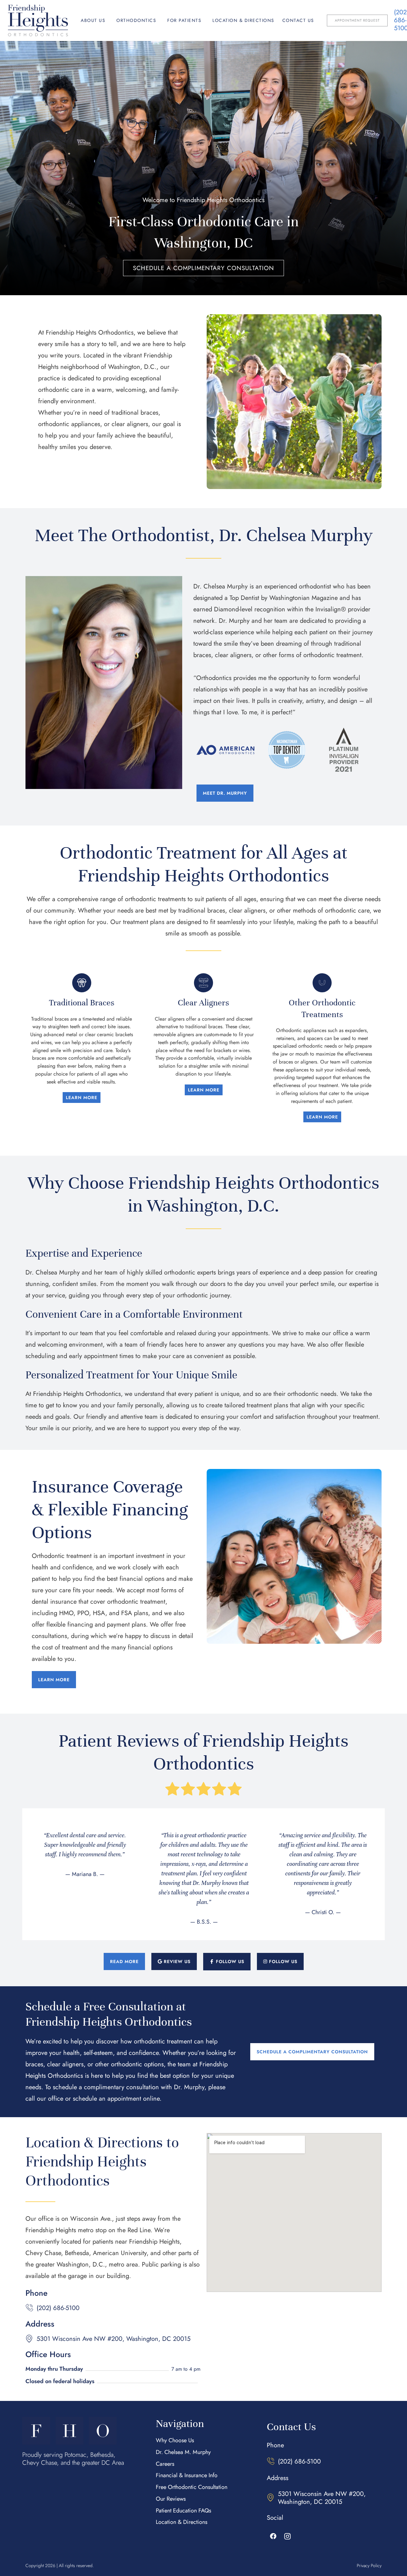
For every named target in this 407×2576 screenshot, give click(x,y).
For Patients (184, 20)
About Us (93, 20)
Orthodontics (136, 20)
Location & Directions (243, 20)
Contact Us (298, 20)
